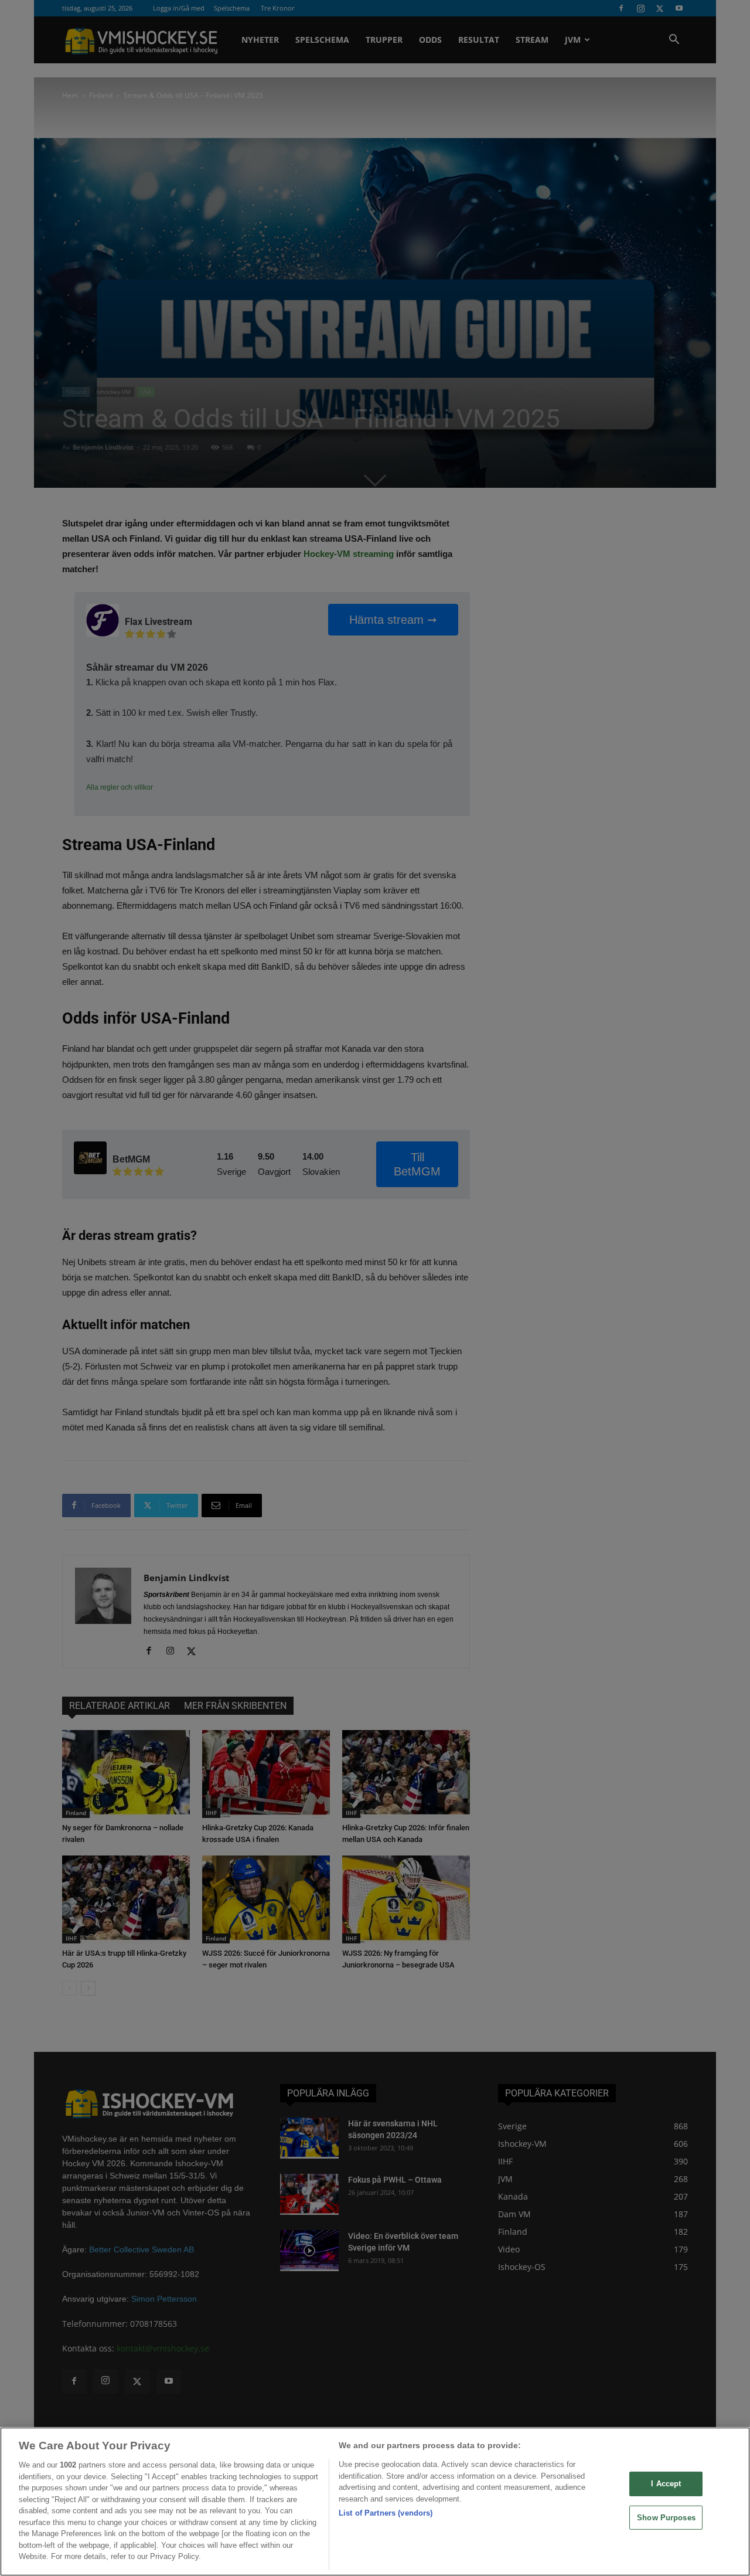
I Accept (666, 2484)
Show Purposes (666, 2518)
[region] (375, 2502)
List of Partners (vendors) (386, 2513)
